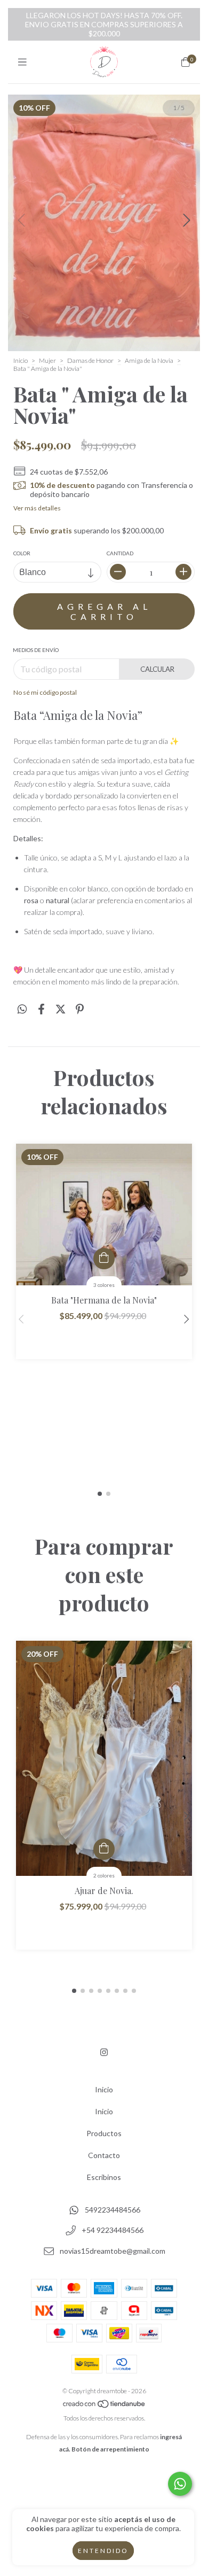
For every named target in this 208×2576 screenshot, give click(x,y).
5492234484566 (113, 2210)
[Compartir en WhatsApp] (22, 1009)
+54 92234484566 (113, 2230)
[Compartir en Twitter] (61, 1009)
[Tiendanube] (105, 2406)
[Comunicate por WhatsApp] (180, 2484)
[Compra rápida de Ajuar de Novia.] (104, 1849)
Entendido (103, 2551)
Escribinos (104, 2177)
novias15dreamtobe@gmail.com (113, 2251)
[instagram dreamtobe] (104, 2052)
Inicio (21, 360)
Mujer (47, 360)
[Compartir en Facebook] (41, 1009)
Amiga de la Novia (149, 360)
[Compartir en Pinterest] (80, 1009)
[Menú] (22, 62)
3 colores (104, 1285)
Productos (104, 2133)
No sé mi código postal (45, 692)
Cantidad (120, 553)
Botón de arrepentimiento (110, 2449)
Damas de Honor (90, 360)
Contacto (104, 2155)
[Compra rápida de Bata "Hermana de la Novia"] (104, 1259)
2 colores (104, 1875)
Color (22, 553)
